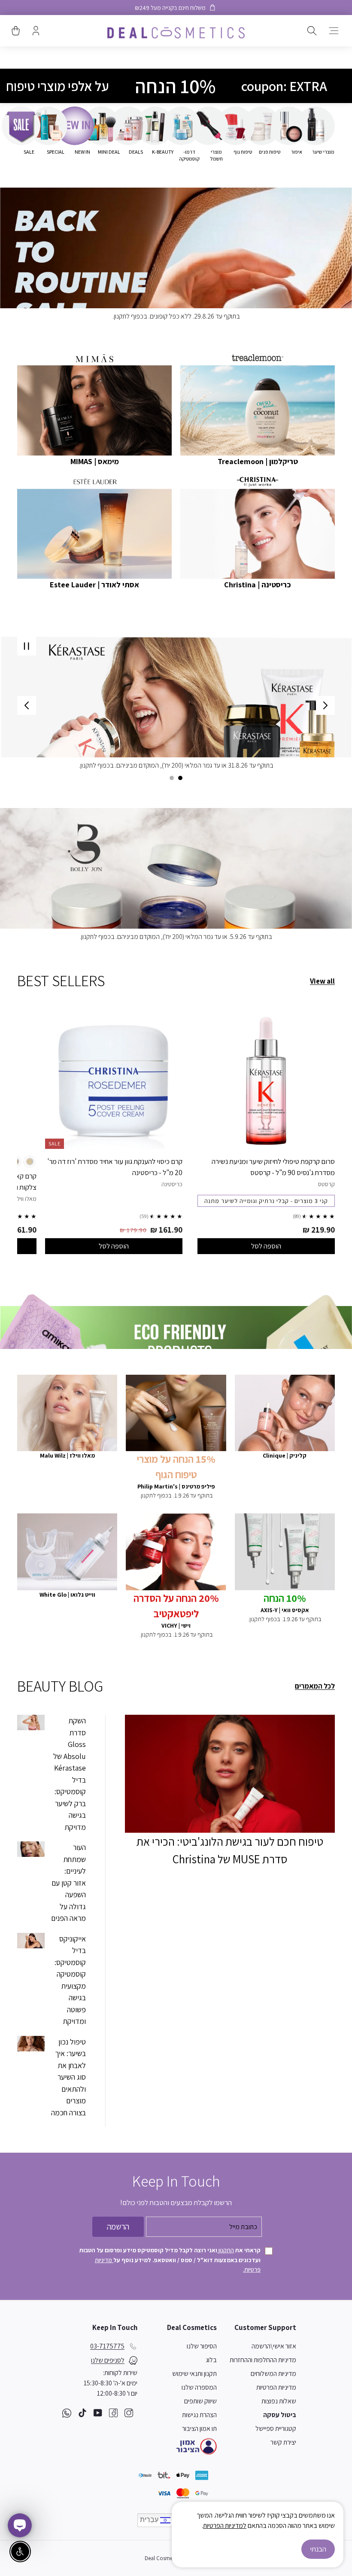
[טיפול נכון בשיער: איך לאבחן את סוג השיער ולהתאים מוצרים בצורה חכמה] (31, 2044)
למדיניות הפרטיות (225, 2526)
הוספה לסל (266, 1246)
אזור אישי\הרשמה (274, 2346)
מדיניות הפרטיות (276, 2387)
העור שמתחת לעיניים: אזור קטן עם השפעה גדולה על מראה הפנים (68, 1883)
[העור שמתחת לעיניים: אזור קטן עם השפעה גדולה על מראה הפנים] (31, 1849)
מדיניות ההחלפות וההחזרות (263, 2360)
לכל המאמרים (315, 1686)
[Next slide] (27, 705)
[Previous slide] (325, 705)
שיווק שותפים (200, 2401)
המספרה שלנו (199, 2387)
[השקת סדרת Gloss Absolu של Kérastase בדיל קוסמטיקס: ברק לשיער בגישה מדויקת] (31, 1722)
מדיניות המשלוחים (273, 2374)
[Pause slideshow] (27, 646)
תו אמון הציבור (199, 2429)
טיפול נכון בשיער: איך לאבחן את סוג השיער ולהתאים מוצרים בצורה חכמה (68, 2077)
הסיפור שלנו (202, 2346)
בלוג (211, 2360)
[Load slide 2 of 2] (172, 778)
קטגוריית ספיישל (276, 2429)
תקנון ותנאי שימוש (194, 2374)
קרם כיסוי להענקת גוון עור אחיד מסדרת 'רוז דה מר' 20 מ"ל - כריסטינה (115, 1167)
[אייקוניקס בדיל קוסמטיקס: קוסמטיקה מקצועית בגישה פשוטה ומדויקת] (31, 1941)
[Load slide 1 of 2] (180, 778)
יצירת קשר (283, 2442)
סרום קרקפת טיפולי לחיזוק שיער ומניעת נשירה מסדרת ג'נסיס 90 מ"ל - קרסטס (273, 1167)
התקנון (226, 2250)
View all (322, 981)
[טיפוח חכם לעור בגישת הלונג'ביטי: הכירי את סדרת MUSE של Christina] (230, 1774)
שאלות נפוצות (279, 2401)
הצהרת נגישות (199, 2415)
